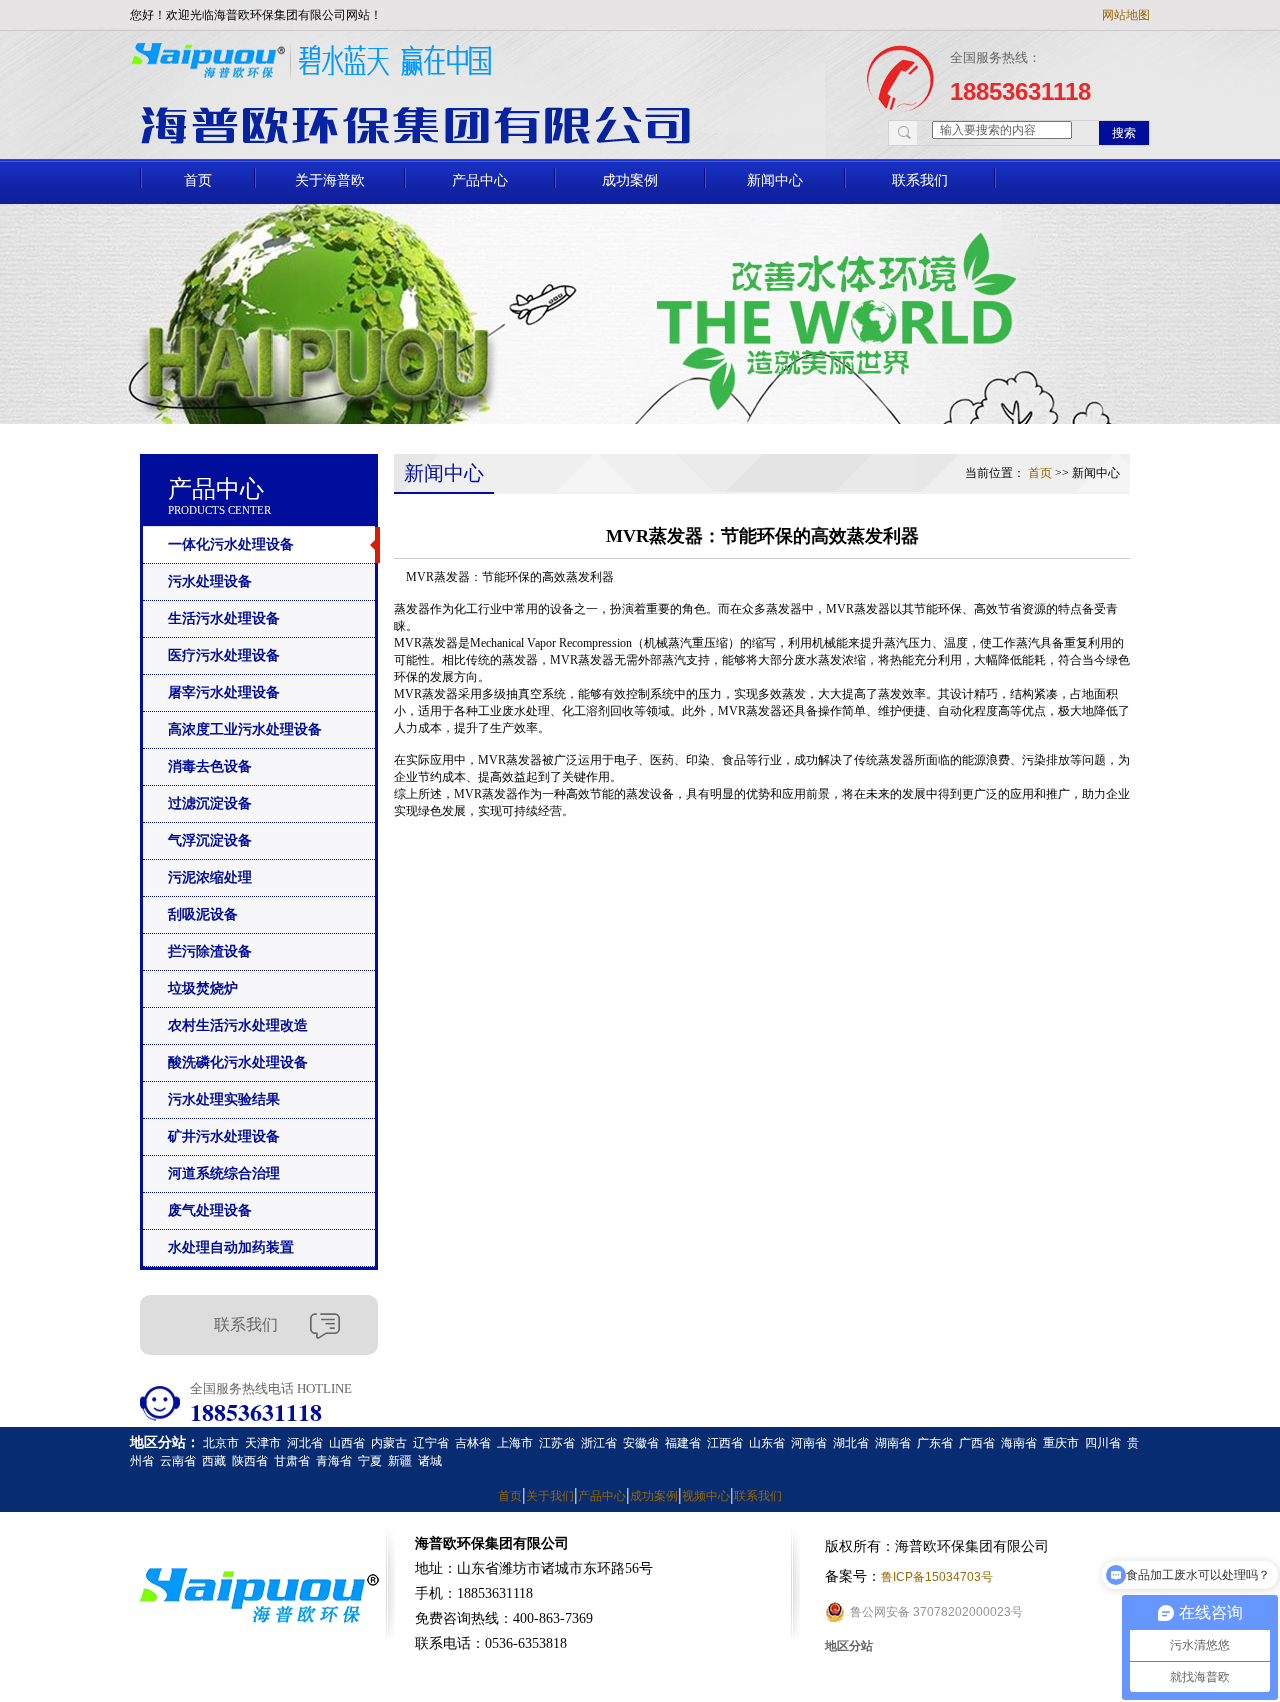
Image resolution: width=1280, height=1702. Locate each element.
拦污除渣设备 (210, 951)
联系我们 (920, 180)
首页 (198, 180)
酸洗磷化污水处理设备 (238, 1062)
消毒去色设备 (210, 766)
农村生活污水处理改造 (238, 1025)
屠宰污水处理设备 (224, 692)
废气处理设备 (210, 1210)
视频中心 (706, 1496)
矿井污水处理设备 (224, 1136)
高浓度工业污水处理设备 (245, 729)
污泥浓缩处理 (210, 877)
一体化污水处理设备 (231, 544)
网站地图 (1126, 15)
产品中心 (480, 180)
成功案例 (630, 180)
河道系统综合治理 (224, 1173)
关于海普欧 (330, 180)
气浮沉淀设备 (210, 840)
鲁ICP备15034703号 (937, 1577)
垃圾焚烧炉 (203, 988)
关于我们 (550, 1496)
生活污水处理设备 (224, 618)
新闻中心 (775, 180)
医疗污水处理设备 (224, 655)
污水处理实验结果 (224, 1099)
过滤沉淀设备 (210, 803)
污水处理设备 (210, 581)
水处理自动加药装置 (231, 1247)
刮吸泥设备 (203, 914)
